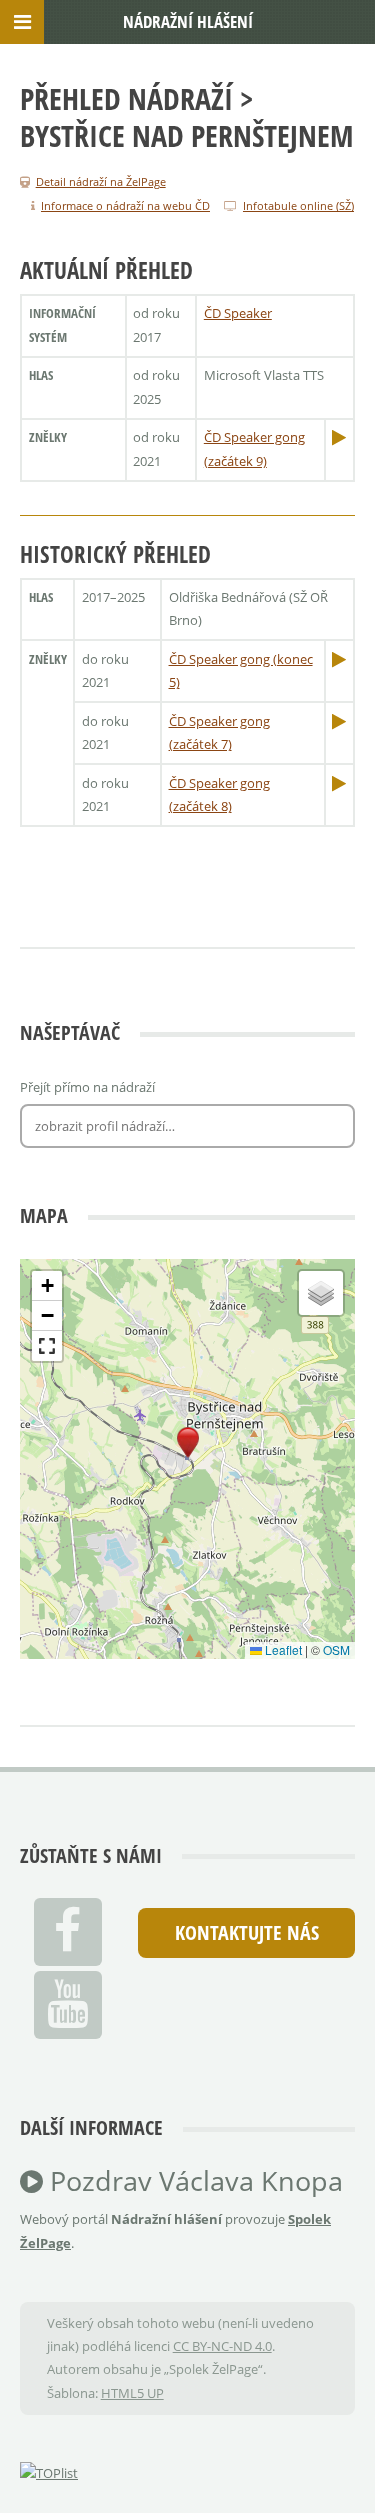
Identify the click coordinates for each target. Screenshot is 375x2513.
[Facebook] (68, 1932)
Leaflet (282, 1649)
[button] (188, 1443)
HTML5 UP (132, 2393)
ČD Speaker (238, 313)
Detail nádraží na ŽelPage (101, 181)
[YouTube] (68, 2005)
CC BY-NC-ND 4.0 (222, 2346)
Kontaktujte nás (247, 1932)
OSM (336, 1649)
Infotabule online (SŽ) (298, 205)
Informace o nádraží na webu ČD (125, 205)
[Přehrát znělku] (339, 437)
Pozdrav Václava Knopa (193, 2181)
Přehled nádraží (126, 98)
